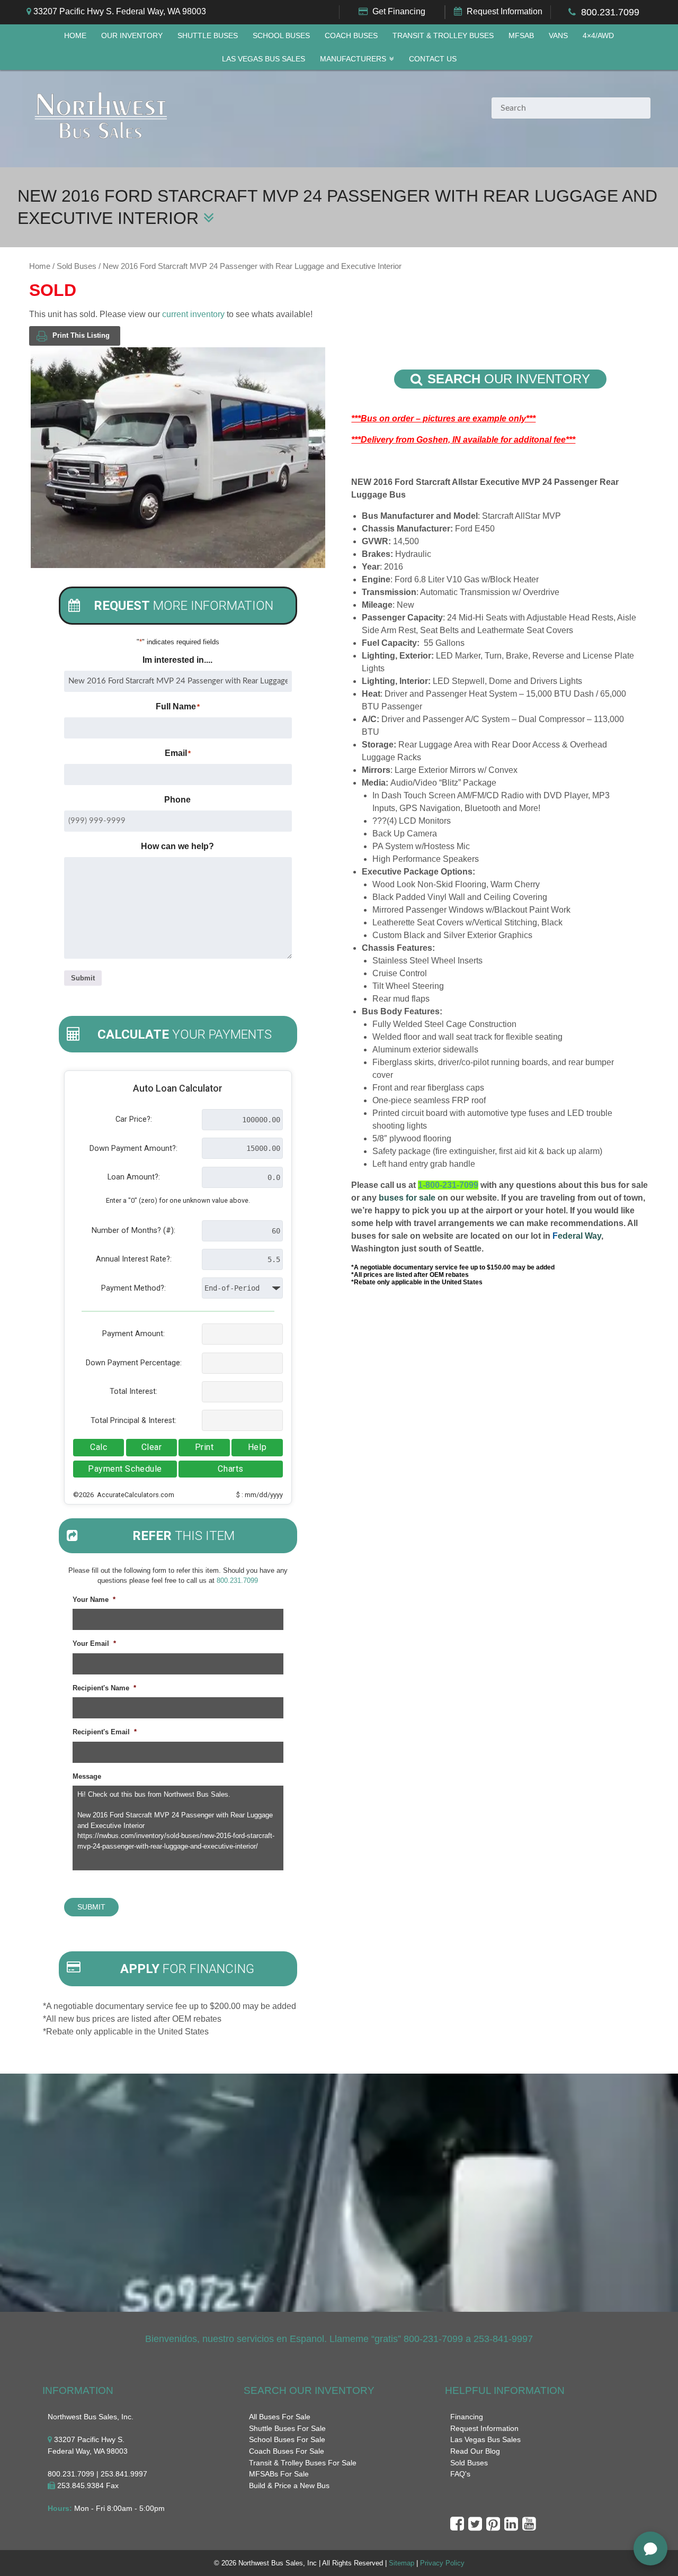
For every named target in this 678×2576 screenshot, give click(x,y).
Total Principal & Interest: (133, 1421)
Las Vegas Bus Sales (264, 59)
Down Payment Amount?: (133, 1149)
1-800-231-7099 (448, 1185)
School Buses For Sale (287, 2439)
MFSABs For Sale (279, 2474)
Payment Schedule (125, 1469)
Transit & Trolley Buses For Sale (303, 2463)
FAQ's (460, 2474)
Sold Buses (77, 266)
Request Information (505, 11)
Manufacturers (353, 59)
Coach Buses (351, 36)
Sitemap (402, 2563)
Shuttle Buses (208, 36)
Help (257, 1447)
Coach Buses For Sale (287, 2451)
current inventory (193, 314)
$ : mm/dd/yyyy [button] (260, 1495)
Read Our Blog (475, 2451)
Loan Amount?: (134, 1177)
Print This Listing (81, 335)
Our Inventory (132, 36)
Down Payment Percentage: (134, 1363)
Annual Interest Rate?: (134, 1259)
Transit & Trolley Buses (443, 36)
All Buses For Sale (280, 2417)
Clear (152, 1447)
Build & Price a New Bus (289, 2485)
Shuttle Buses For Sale (287, 2428)
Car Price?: (134, 1119)
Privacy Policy (442, 2563)
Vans (558, 36)
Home (75, 36)
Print (204, 1447)
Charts (230, 1469)
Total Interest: (133, 1391)
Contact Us (433, 59)
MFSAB (521, 36)
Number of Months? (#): (133, 1231)
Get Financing (399, 11)
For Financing (187, 1969)
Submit (83, 978)
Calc (99, 1447)
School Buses (281, 36)
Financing (467, 2417)
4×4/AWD (598, 36)
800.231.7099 (610, 12)
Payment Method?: (133, 1288)
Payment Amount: (133, 1334)
